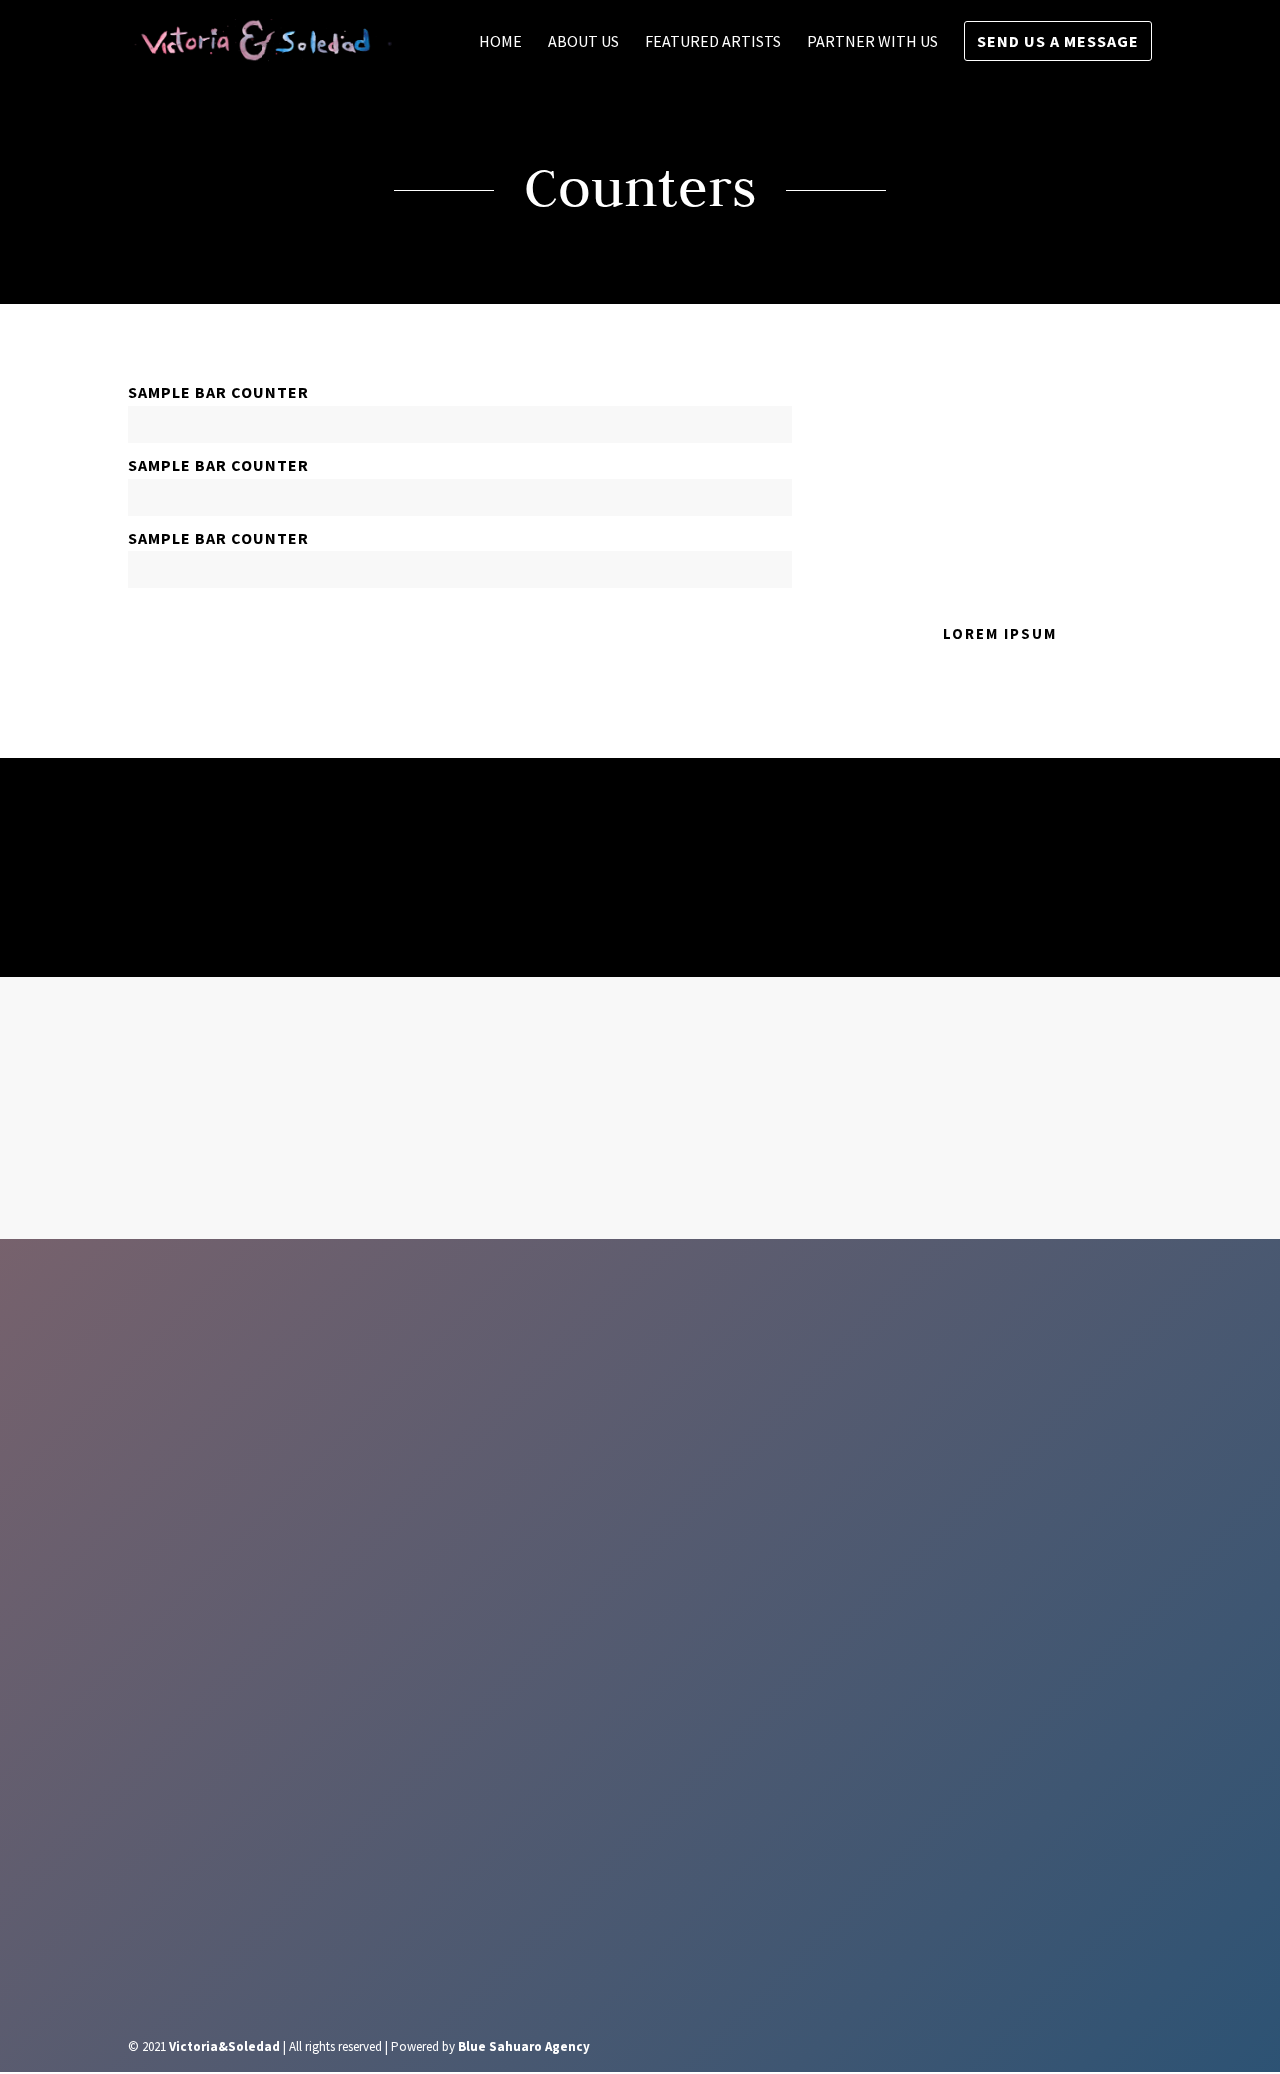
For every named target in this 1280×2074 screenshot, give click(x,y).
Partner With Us (872, 42)
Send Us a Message (1058, 41)
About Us (583, 42)
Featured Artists (713, 42)
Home (500, 42)
